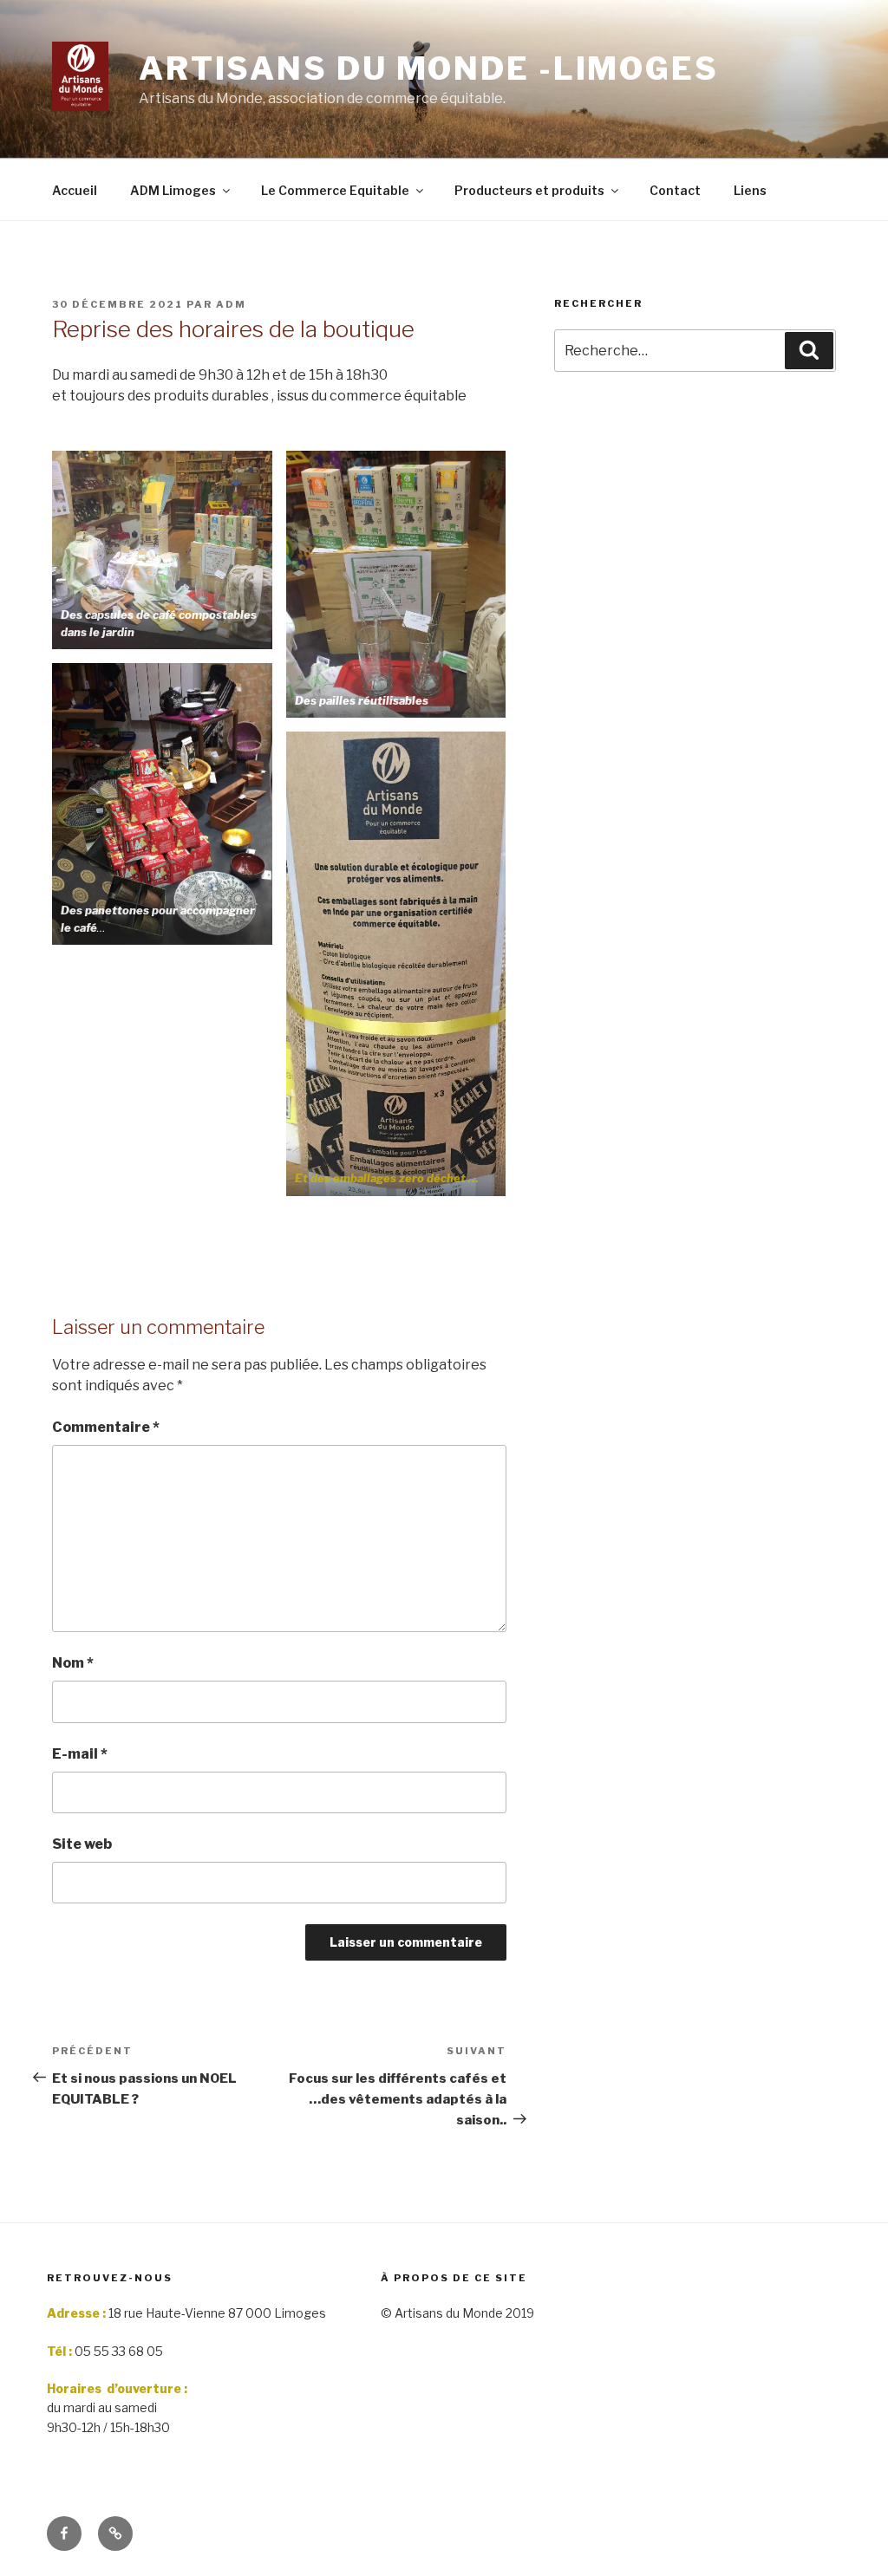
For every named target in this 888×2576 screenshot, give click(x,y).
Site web (82, 1844)
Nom (73, 1663)
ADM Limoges (173, 190)
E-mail (80, 1754)
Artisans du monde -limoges (429, 68)
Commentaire (106, 1427)
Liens (750, 190)
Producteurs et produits (529, 190)
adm (231, 304)
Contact (675, 190)
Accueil (75, 190)
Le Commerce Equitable (335, 190)
